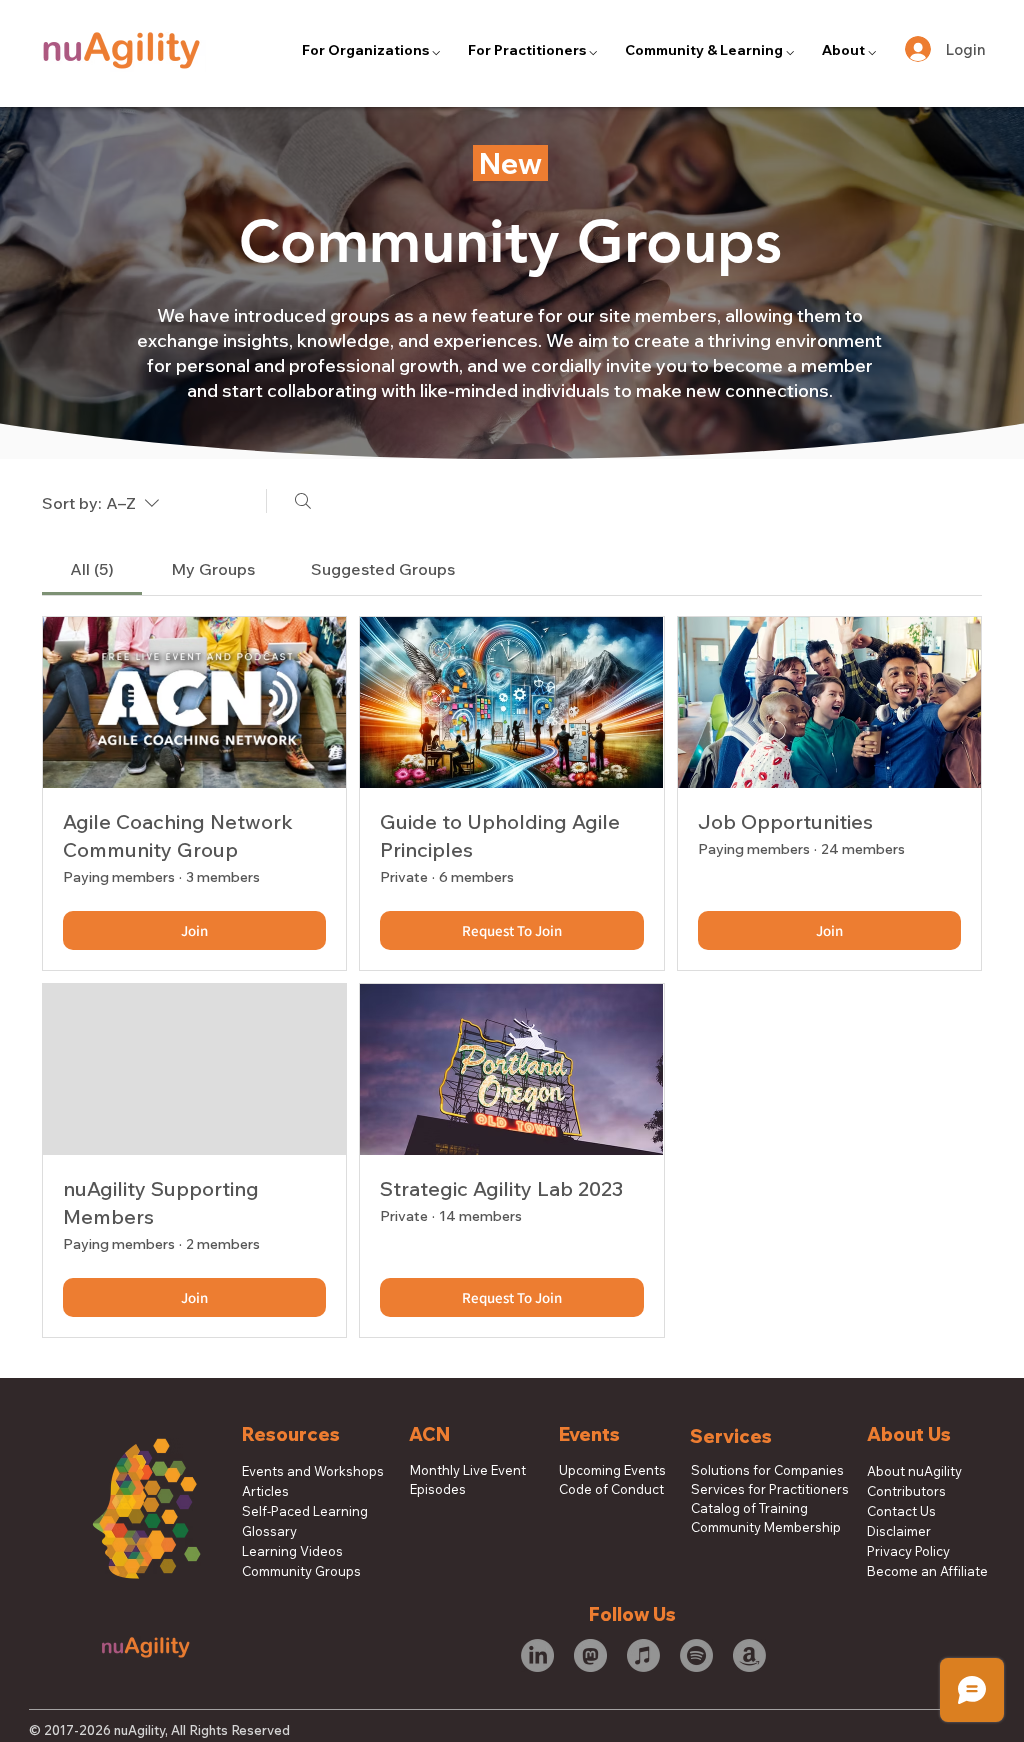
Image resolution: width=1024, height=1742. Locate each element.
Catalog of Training (749, 1508)
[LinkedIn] (537, 1655)
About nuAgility (914, 1471)
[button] (371, 50)
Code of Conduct (611, 1489)
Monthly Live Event (468, 1470)
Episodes (438, 1489)
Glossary (269, 1531)
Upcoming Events (612, 1470)
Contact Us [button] (901, 1511)
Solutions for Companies (755, 1470)
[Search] (303, 501)
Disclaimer (899, 1531)
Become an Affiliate (927, 1571)
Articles (265, 1491)
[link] (92, 569)
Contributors (906, 1491)
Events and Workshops (313, 1471)
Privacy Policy (908, 1551)
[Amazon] (749, 1655)
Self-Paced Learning (305, 1511)
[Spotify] (696, 1655)
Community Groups (301, 1571)
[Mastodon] (590, 1655)
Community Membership (755, 1527)
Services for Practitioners (755, 1489)
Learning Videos (292, 1551)
